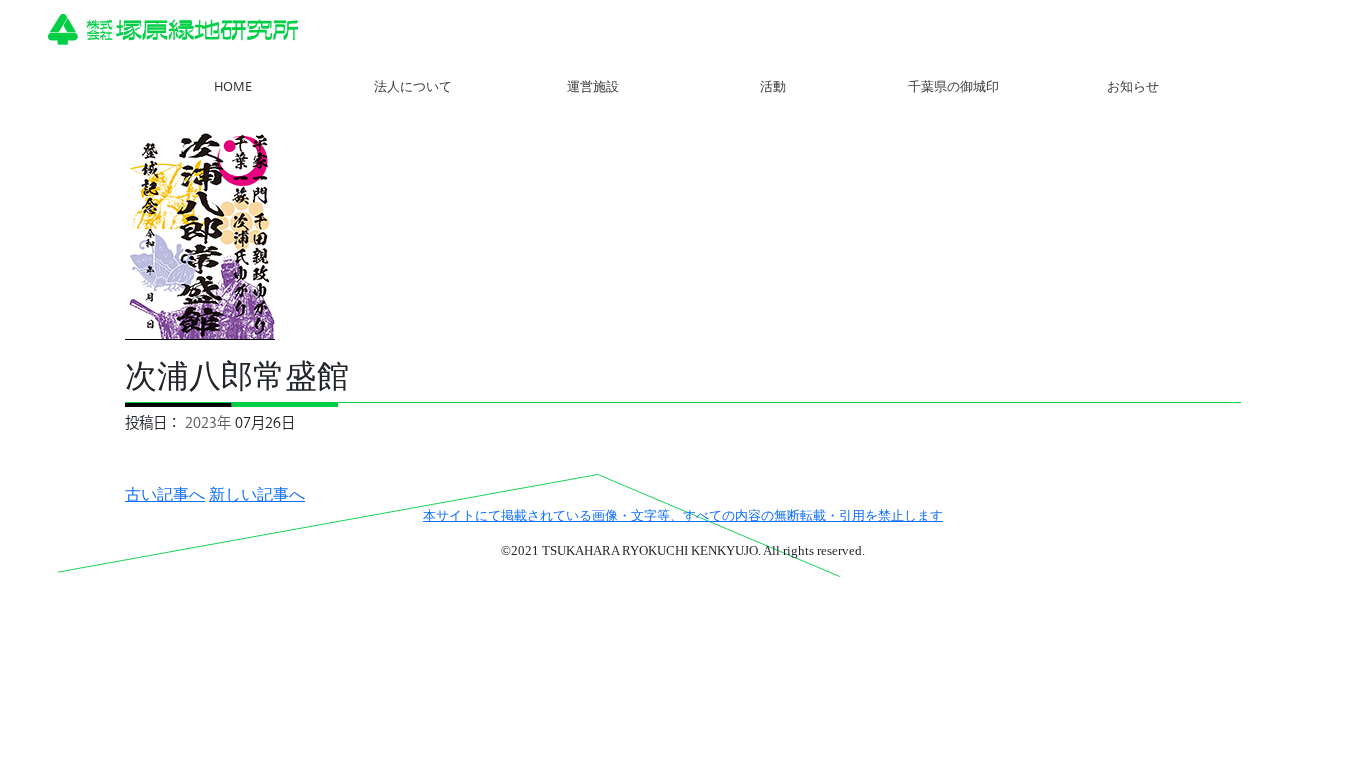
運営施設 (593, 86)
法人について (413, 86)
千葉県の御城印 (953, 86)
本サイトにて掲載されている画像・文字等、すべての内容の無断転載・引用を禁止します (683, 516)
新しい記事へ (257, 494)
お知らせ (1133, 86)
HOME (233, 86)
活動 (773, 86)
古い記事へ (165, 494)
